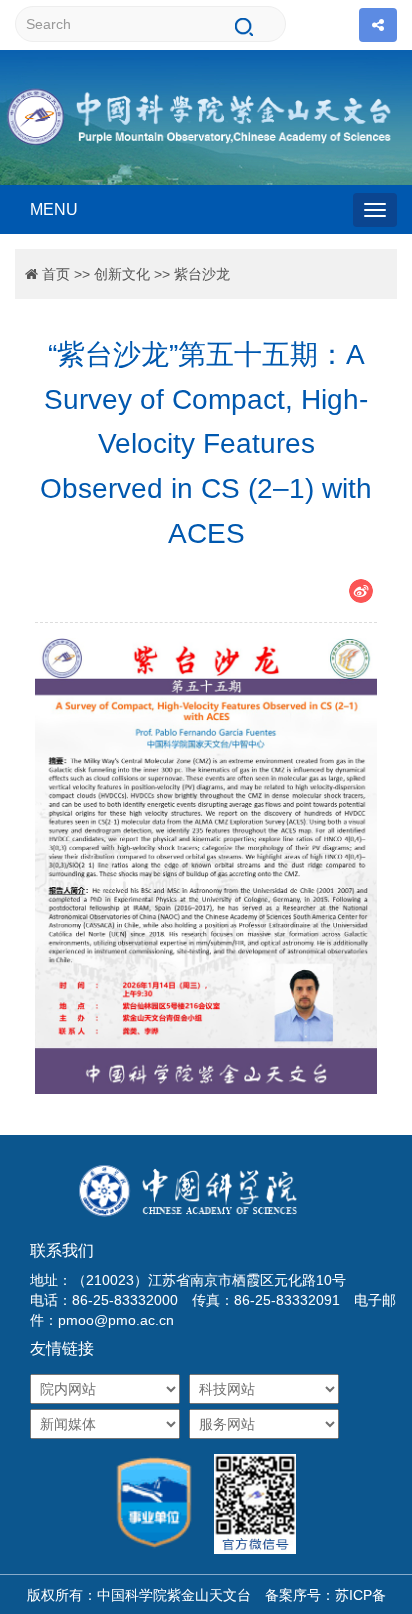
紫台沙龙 (202, 274)
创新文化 (122, 274)
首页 (56, 274)
